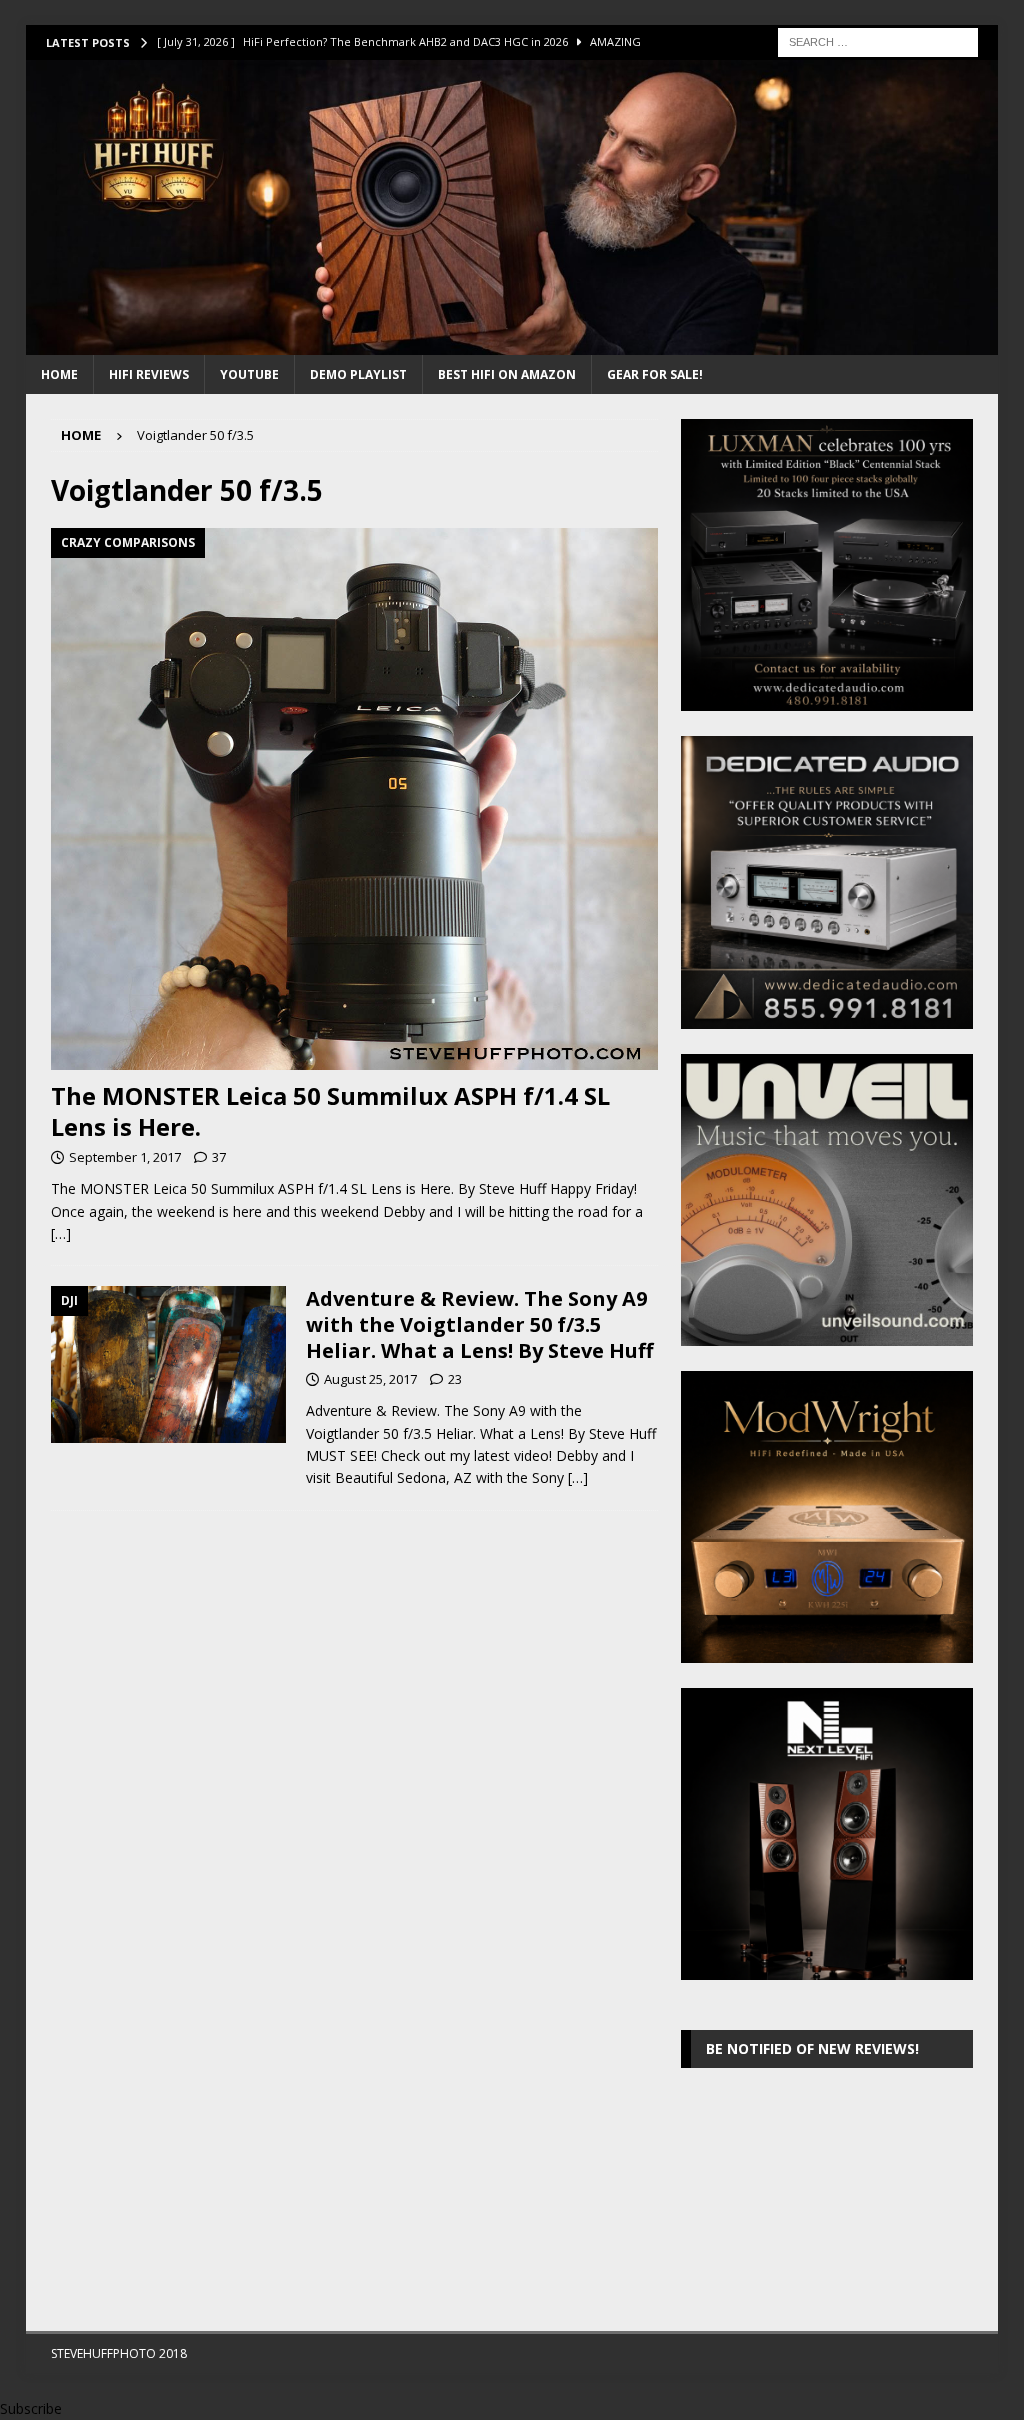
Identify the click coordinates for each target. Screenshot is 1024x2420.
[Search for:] (878, 40)
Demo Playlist (358, 374)
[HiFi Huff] (512, 343)
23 (455, 1379)
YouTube (249, 374)
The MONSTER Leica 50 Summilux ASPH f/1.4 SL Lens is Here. (330, 1111)
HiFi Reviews (149, 374)
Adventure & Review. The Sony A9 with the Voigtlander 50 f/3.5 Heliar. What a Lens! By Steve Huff (479, 1324)
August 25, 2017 (370, 1379)
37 (219, 1157)
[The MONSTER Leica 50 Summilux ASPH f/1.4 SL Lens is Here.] (354, 799)
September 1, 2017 (125, 1157)
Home (59, 374)
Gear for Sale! (655, 374)
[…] (61, 1233)
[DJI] (168, 1364)
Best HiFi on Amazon (507, 374)
